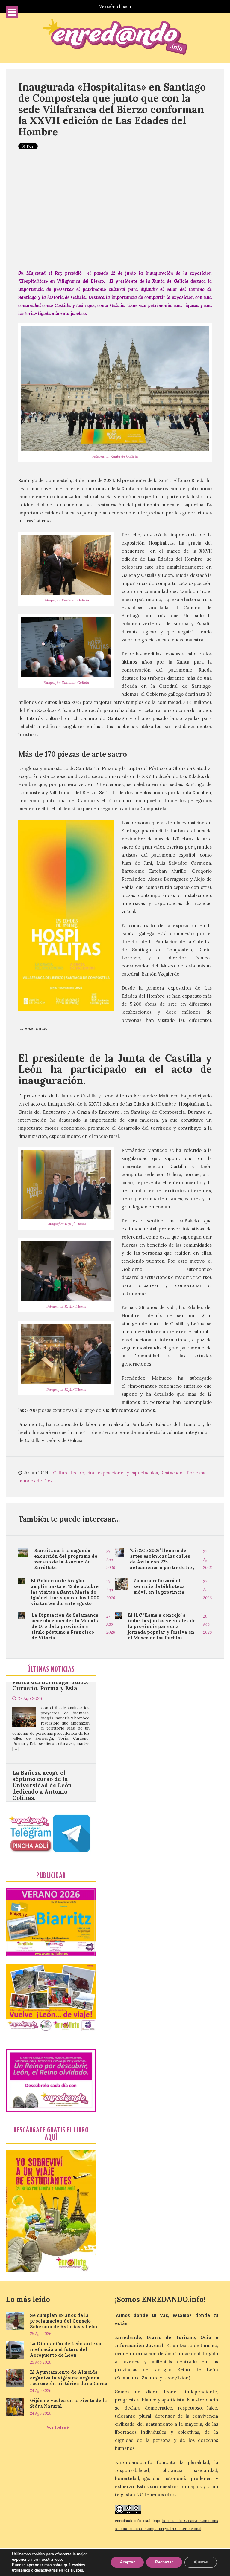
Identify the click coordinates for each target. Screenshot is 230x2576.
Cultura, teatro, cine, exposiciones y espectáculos (105, 1473)
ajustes (77, 2570)
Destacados (172, 1473)
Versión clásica (115, 6)
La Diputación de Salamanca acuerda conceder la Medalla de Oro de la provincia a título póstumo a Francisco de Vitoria (66, 1626)
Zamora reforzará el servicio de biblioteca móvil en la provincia (159, 1586)
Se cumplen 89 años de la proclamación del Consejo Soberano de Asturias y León (64, 2321)
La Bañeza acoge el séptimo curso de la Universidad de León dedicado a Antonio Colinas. (42, 1719)
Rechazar (164, 2562)
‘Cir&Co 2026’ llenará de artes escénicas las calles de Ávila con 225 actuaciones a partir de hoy (162, 1559)
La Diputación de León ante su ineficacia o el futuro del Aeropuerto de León (66, 2349)
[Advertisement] (115, 215)
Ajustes (201, 2562)
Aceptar (127, 2562)
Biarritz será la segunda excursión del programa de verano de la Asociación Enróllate (66, 1559)
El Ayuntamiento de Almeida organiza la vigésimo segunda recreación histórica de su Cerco (69, 2378)
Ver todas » (58, 2427)
